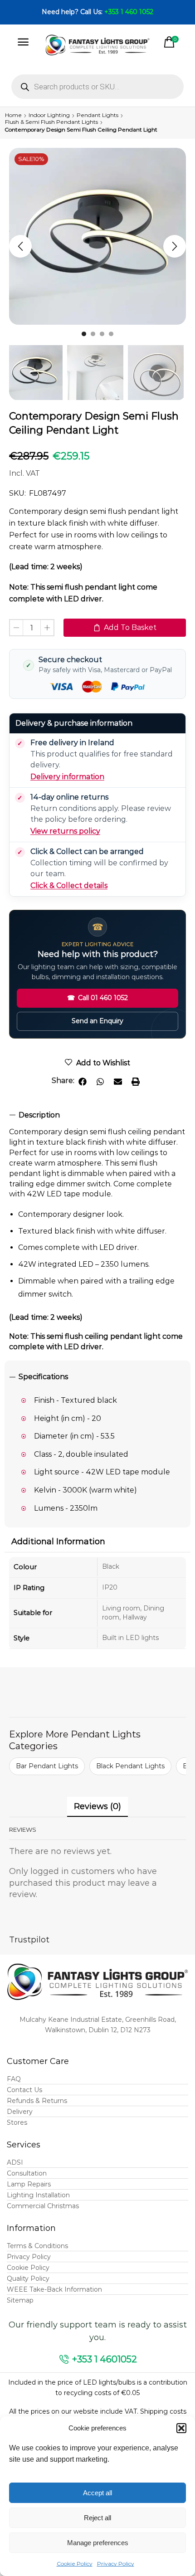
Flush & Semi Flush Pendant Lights (51, 122)
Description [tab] (39, 1115)
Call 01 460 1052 (97, 998)
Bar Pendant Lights (47, 1766)
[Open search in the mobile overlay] (97, 87)
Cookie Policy (75, 2564)
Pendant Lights (97, 115)
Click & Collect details (69, 885)
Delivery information (67, 777)
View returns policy (65, 831)
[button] (181, 2428)
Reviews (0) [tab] (97, 1806)
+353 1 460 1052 (129, 12)
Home (13, 115)
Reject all (97, 2518)
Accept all (97, 2493)
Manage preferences (98, 2543)
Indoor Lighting (49, 115)
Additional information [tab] (58, 1542)
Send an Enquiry (97, 1021)
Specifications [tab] (43, 1377)
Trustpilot (29, 1940)
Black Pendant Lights (130, 1766)
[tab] (97, 1115)
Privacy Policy (116, 2564)
